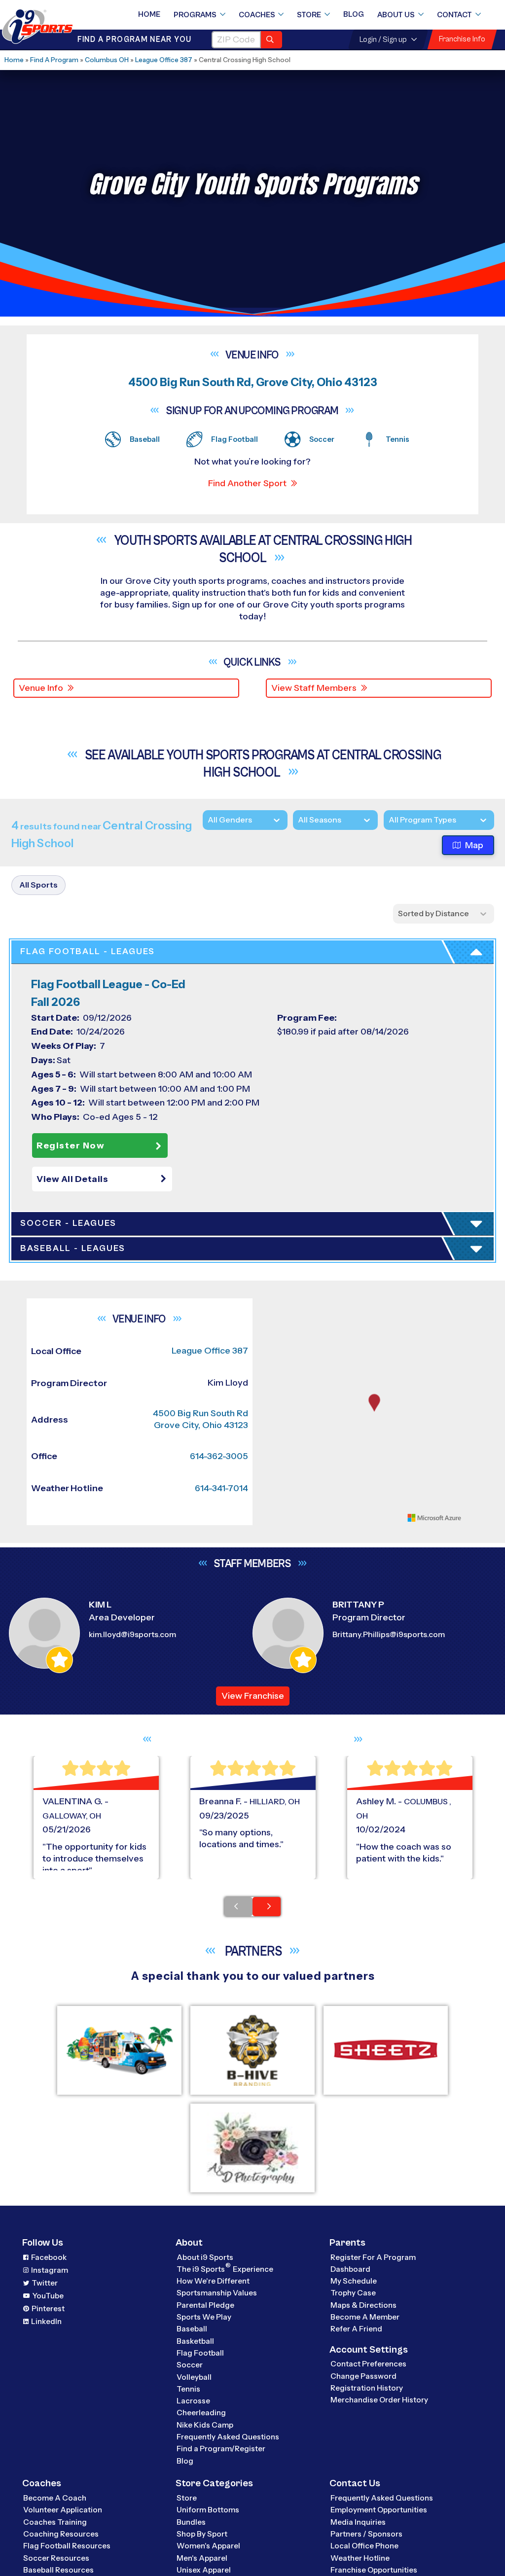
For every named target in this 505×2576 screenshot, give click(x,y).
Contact (454, 15)
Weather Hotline (360, 2558)
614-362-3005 (219, 1456)
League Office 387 (164, 60)
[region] (374, 1412)
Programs (195, 15)
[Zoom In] (274, 1307)
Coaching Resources (61, 2534)
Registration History (367, 2388)
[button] (104, 1179)
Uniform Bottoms (208, 2510)
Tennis (188, 2389)
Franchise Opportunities (374, 2570)
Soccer (190, 2365)
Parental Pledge (205, 2305)
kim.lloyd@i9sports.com (132, 1634)
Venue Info (41, 688)
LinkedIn (46, 2321)
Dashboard (350, 2269)
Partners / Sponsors (366, 2534)
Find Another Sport (247, 483)
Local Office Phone (364, 2546)
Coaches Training (55, 2522)
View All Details (72, 1179)
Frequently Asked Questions (228, 2437)
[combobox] (389, 820)
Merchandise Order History (379, 2400)
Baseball (192, 2329)
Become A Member (365, 2317)
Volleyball (194, 2377)
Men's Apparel (202, 2558)
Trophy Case (353, 2293)
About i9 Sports (205, 2257)
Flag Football (200, 2353)
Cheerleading (201, 2413)
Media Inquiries (358, 2522)
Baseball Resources (58, 2570)
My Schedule (354, 2281)
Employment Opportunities (379, 2510)
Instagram (50, 2270)
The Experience (225, 2269)
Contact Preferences (368, 2364)
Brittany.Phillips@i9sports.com (389, 1634)
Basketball (195, 2341)
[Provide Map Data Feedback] (474, 1518)
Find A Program (54, 60)
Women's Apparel (208, 2546)
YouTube (48, 2296)
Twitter (45, 2283)
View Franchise (253, 1696)
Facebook (49, 2257)
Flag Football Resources (67, 2546)
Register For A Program (373, 2257)
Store (309, 15)
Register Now (71, 1145)
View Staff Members (314, 688)
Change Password (363, 2376)
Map (474, 845)
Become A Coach (55, 2498)
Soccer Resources (56, 2558)
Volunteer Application (63, 2510)
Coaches (257, 15)
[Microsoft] (434, 1518)
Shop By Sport (202, 2534)
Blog (354, 14)
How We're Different (213, 2281)
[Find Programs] (271, 40)
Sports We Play (204, 2317)
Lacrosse (193, 2401)
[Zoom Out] (274, 1323)
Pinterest (48, 2308)
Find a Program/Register (221, 2449)
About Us (396, 15)
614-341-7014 (221, 1488)
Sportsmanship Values (217, 2293)
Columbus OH (107, 60)
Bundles (191, 2522)
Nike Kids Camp (205, 2425)
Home (149, 14)
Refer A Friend (356, 2329)
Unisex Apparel (204, 2570)
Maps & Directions (363, 2305)
